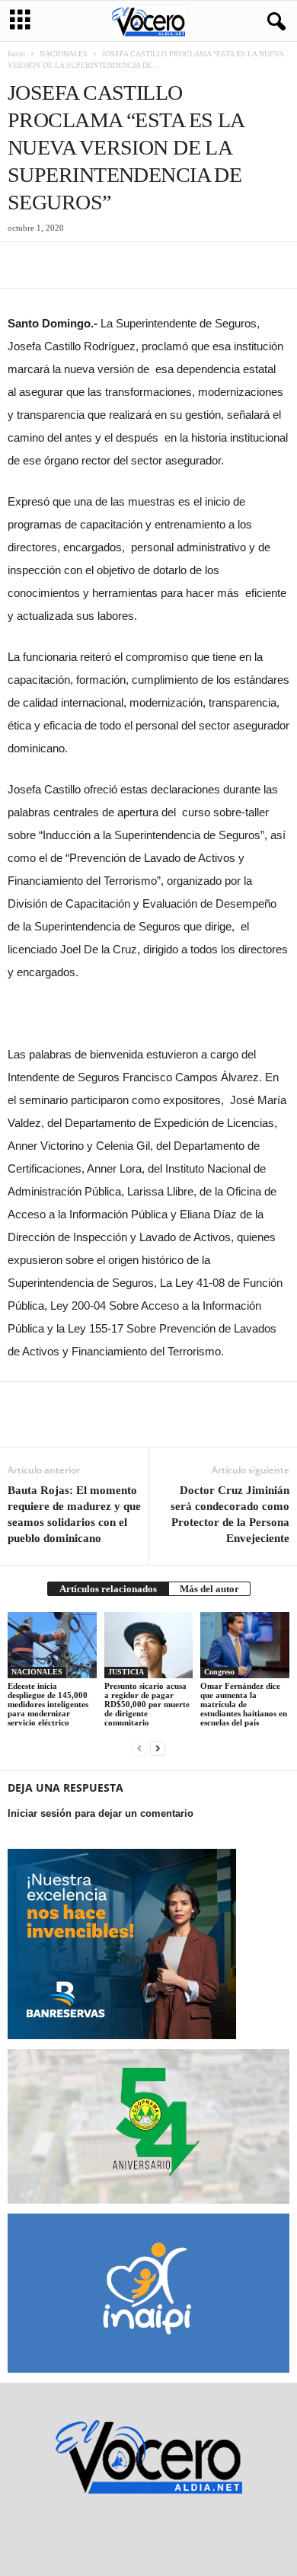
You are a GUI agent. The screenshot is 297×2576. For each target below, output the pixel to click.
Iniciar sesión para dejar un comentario (101, 1813)
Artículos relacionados (108, 1589)
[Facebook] (23, 265)
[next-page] (158, 1748)
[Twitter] (58, 265)
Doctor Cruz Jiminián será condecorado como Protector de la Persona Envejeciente (230, 1514)
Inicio (16, 54)
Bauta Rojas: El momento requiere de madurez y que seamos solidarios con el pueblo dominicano (74, 1514)
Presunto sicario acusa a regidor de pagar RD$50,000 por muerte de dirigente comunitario (147, 1704)
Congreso (219, 1672)
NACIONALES (64, 54)
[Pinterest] (93, 265)
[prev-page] (139, 1748)
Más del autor (209, 1589)
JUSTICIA (126, 1672)
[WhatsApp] (128, 265)
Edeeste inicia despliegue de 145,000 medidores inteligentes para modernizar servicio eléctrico (48, 1704)
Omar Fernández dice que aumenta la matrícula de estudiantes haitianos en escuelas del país (244, 1704)
